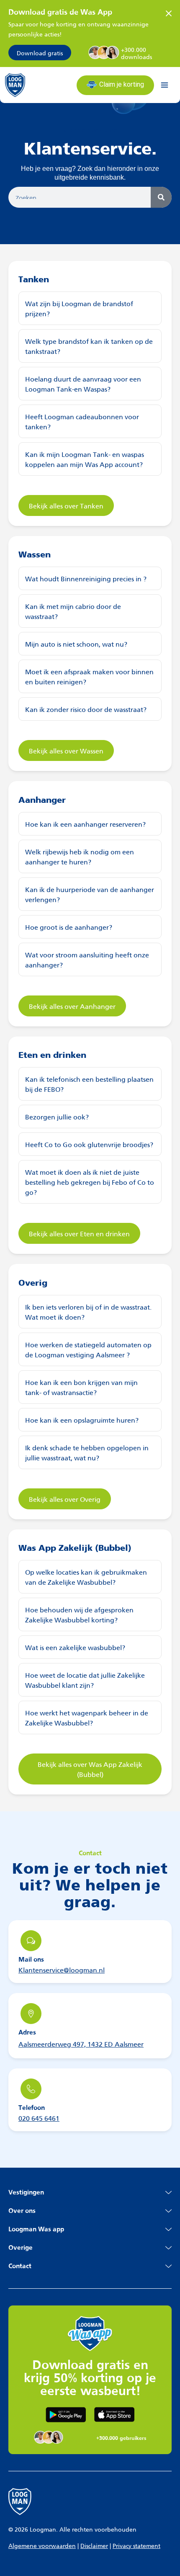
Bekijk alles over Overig (65, 1499)
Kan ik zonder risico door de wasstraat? (86, 709)
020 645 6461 (39, 2118)
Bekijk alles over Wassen (66, 750)
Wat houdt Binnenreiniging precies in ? (86, 578)
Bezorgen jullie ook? (57, 1116)
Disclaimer (94, 2545)
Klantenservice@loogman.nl (62, 1969)
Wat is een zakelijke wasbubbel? (75, 1647)
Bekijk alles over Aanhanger (72, 1006)
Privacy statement (136, 2545)
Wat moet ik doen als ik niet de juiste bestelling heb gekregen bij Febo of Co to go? (90, 1182)
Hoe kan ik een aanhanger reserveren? (85, 824)
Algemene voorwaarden (42, 2545)
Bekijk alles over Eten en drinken (79, 1233)
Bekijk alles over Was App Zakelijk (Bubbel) (90, 1769)
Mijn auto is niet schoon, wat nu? (76, 643)
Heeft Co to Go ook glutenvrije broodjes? (89, 1144)
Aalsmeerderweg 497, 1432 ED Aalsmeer (81, 2044)
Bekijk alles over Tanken (66, 505)
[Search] (161, 197)
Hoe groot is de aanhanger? (69, 927)
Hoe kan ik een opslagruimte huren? (82, 1420)
